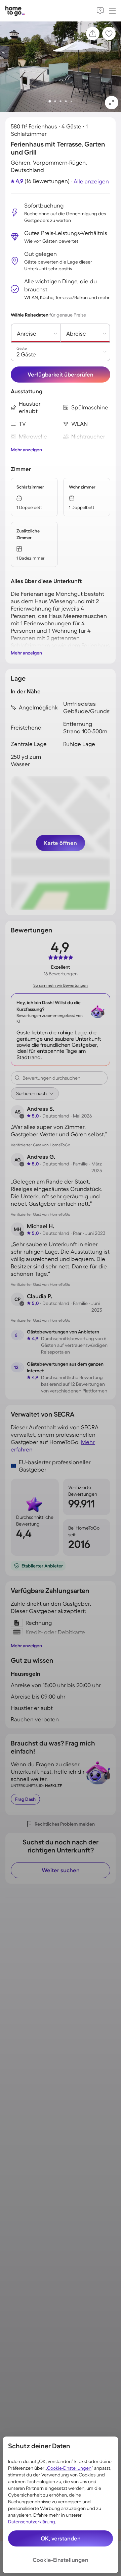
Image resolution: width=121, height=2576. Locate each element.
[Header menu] (112, 11)
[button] (112, 103)
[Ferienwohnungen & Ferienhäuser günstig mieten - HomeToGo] (15, 11)
